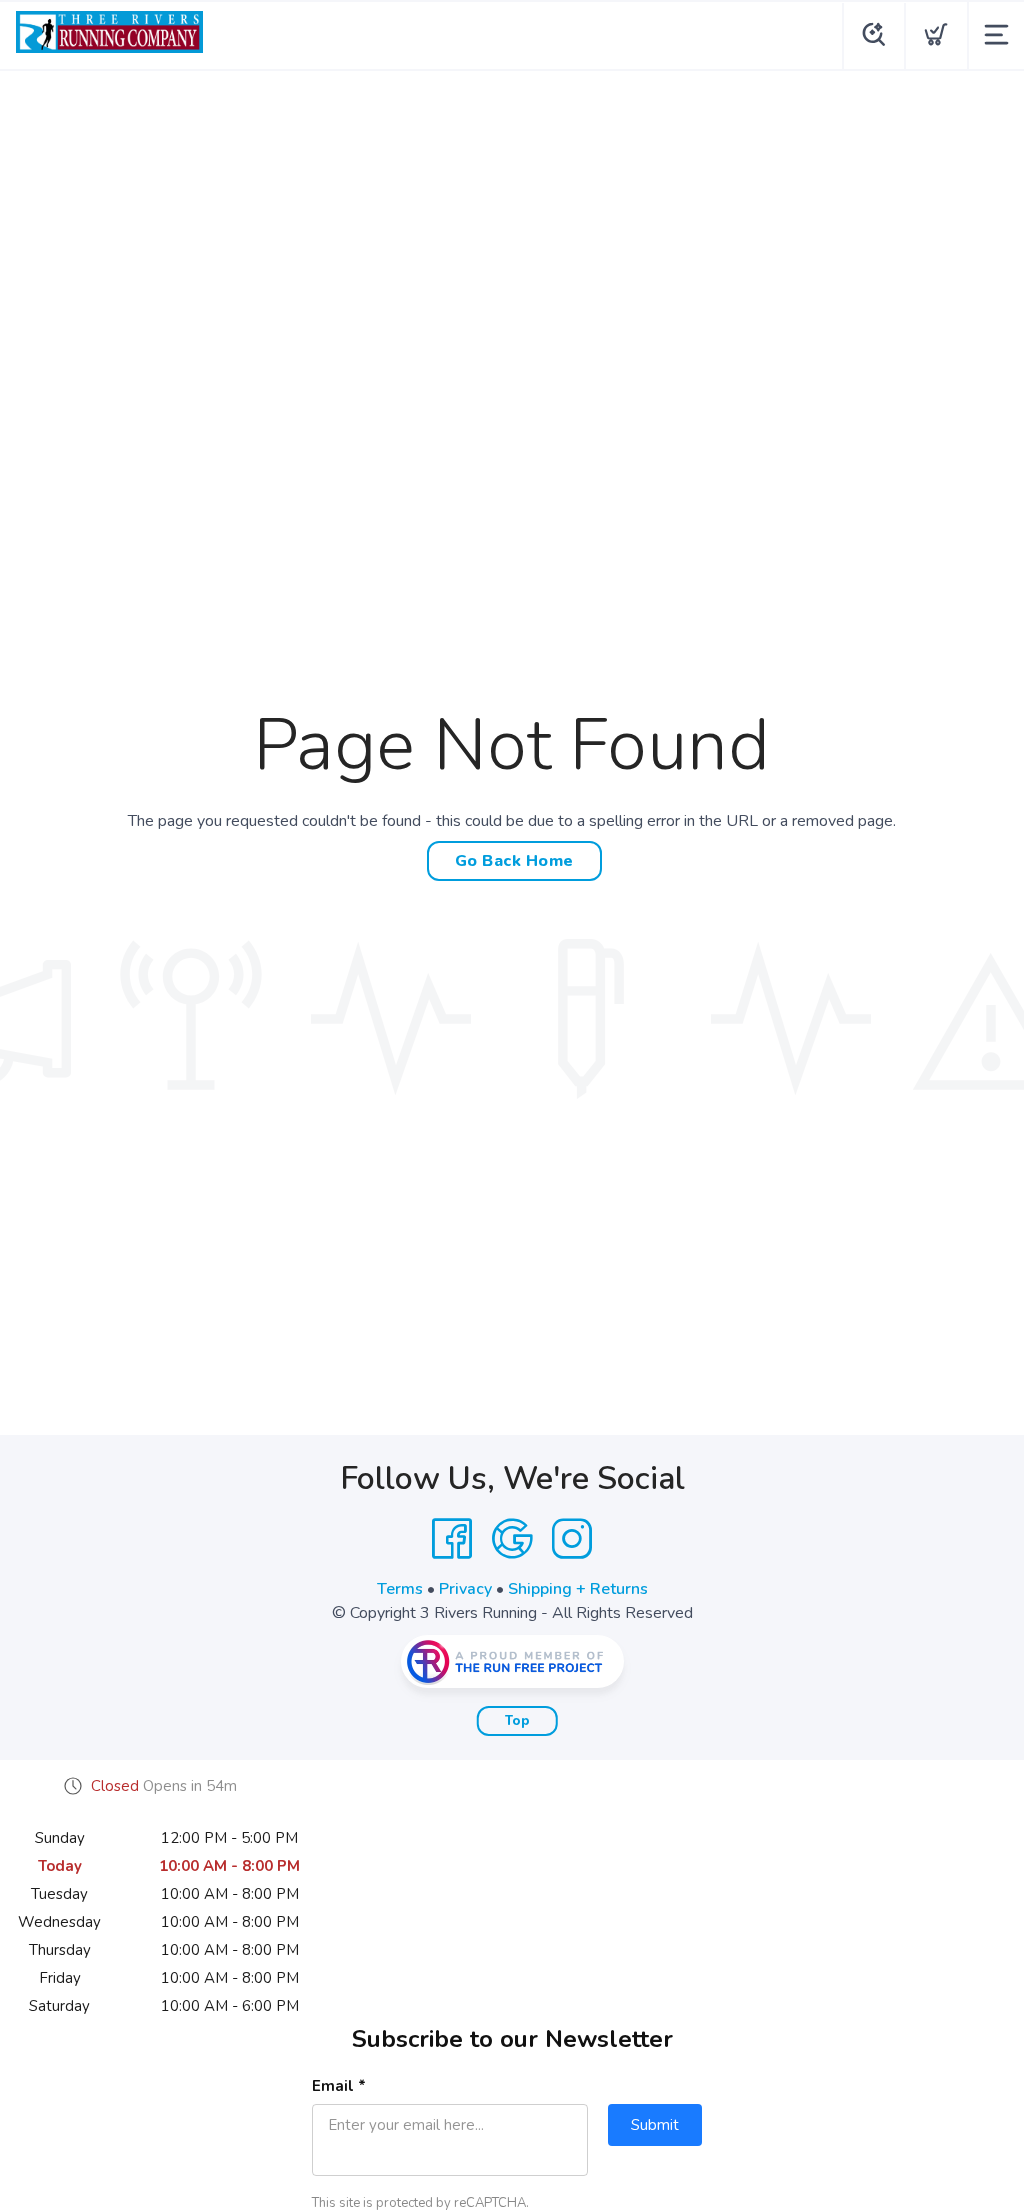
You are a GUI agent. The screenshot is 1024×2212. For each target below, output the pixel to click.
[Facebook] (452, 1539)
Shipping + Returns (578, 1589)
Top (517, 1721)
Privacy (465, 1589)
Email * (339, 2086)
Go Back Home (514, 861)
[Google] (512, 1539)
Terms (400, 1589)
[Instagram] (572, 1539)
